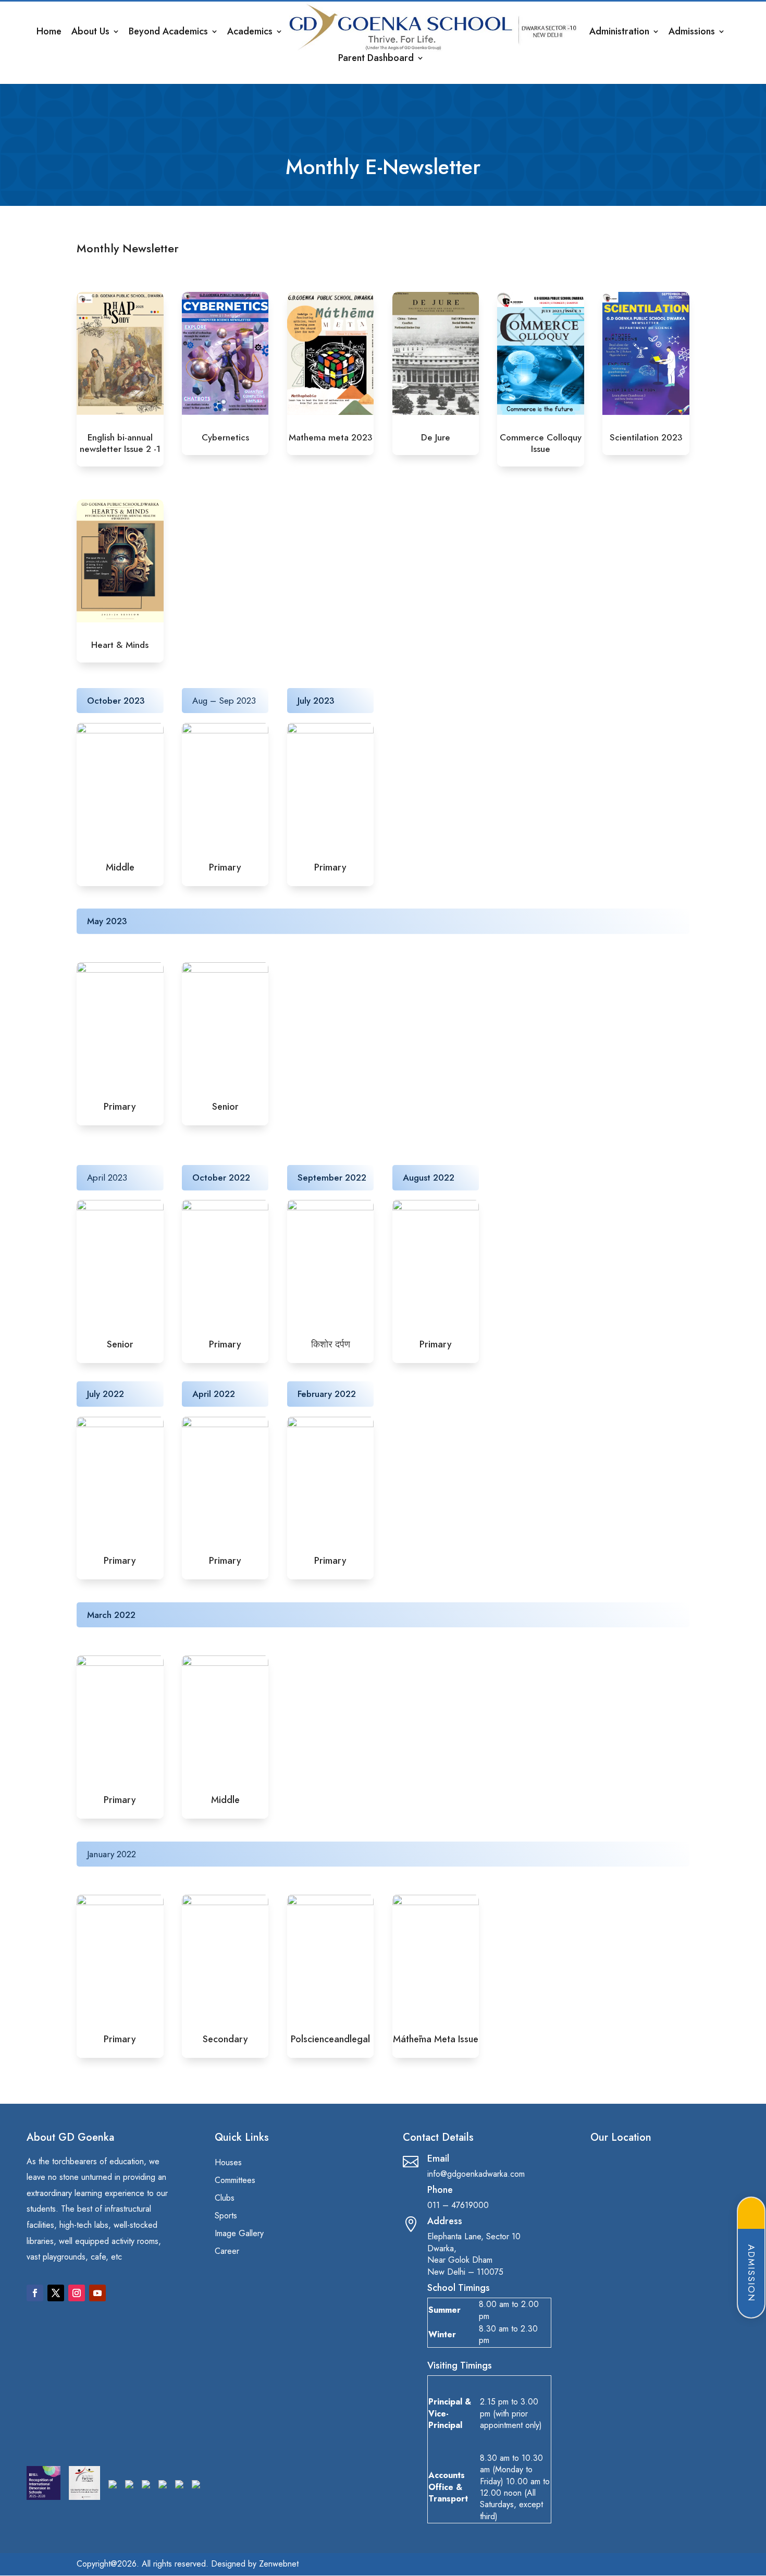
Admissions (692, 33)
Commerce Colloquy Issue (541, 443)
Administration (619, 33)
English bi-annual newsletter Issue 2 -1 (120, 443)
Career (227, 2252)
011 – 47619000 (458, 2205)
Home (49, 33)
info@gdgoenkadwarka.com (476, 2174)
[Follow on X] (56, 2293)
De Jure (436, 437)
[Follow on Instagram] (77, 2293)
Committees (235, 2181)
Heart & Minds (120, 645)
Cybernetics (225, 437)
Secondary (225, 2039)
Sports (226, 2216)
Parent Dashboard (376, 59)
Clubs (225, 2199)
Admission (751, 2273)
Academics (250, 33)
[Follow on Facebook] (35, 2293)
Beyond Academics (168, 33)
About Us (90, 33)
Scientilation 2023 (646, 437)
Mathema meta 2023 (331, 437)
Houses (228, 2163)
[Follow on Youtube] (97, 2293)
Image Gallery (239, 2234)
